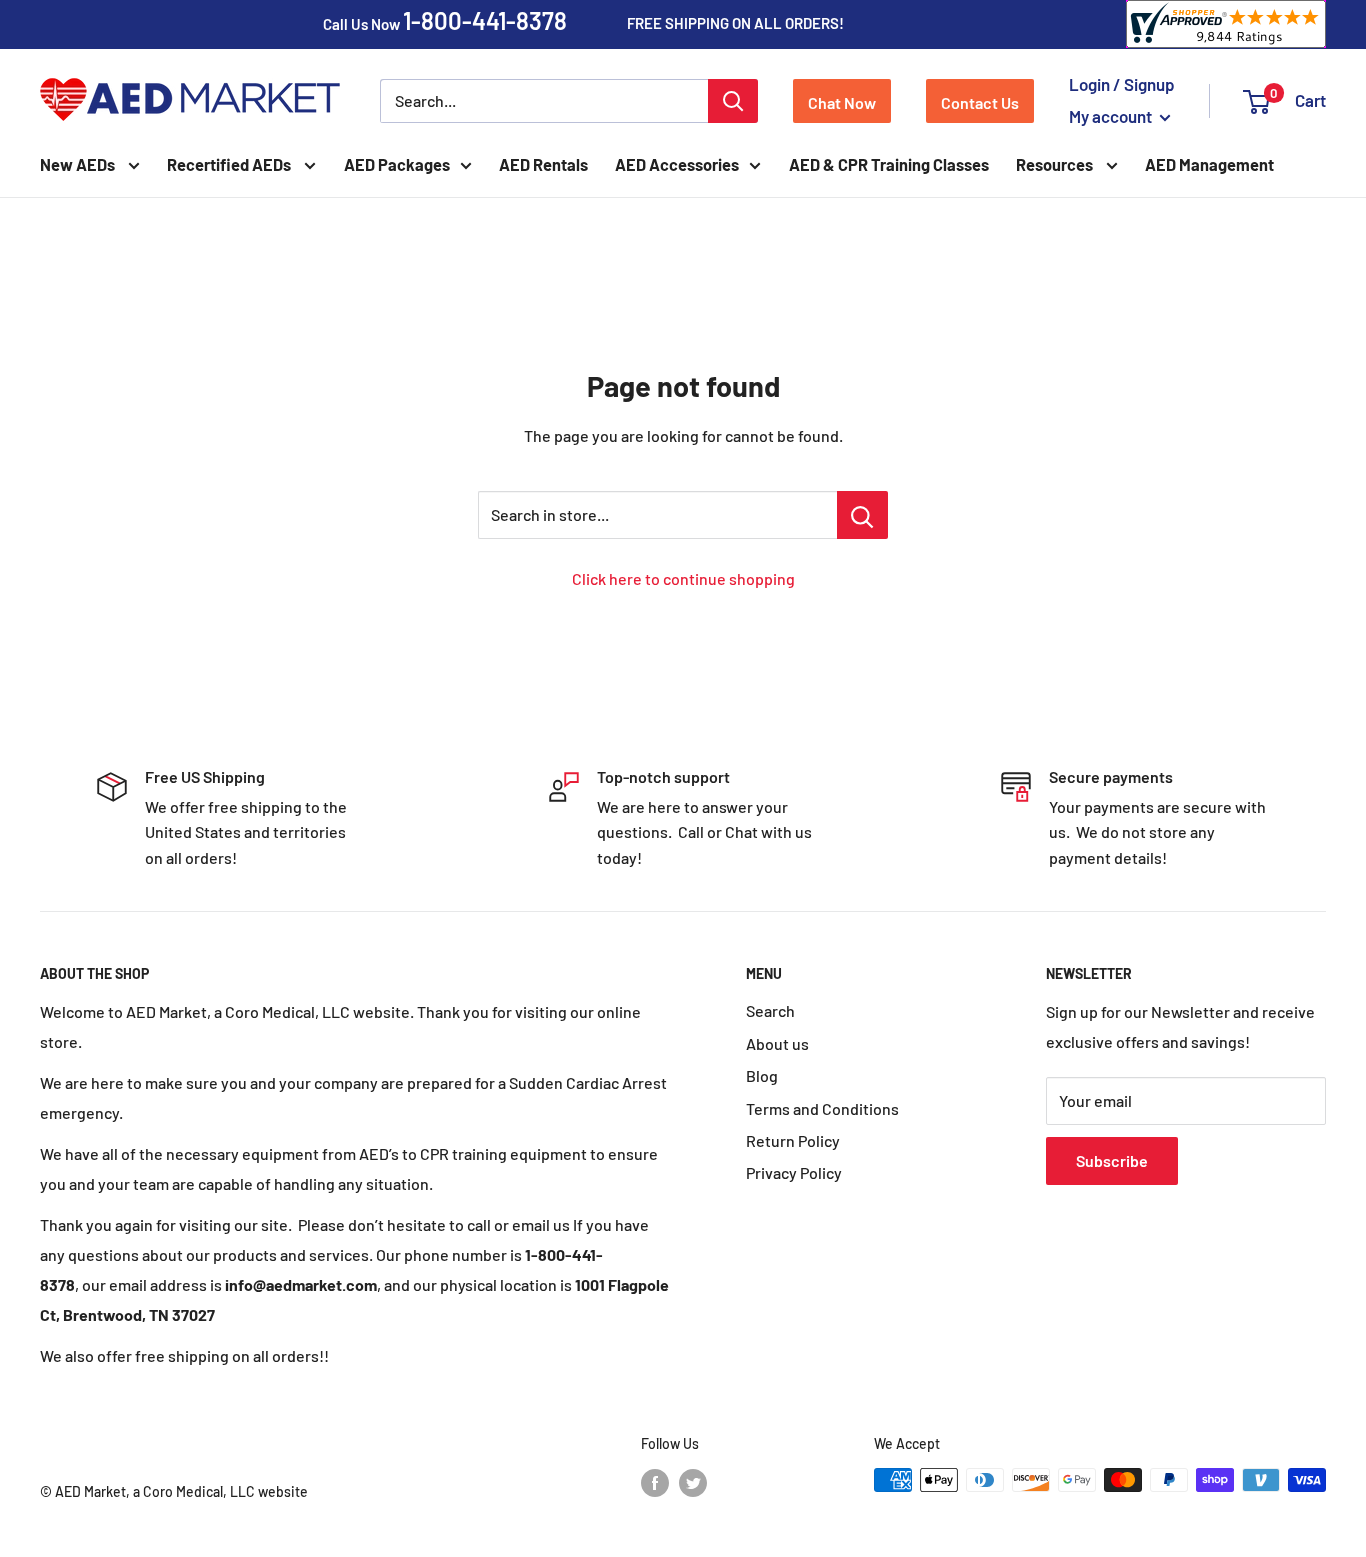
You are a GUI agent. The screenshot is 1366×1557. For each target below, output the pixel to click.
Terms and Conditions (822, 1108)
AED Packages (397, 164)
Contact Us (980, 102)
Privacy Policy (794, 1172)
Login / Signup (1122, 84)
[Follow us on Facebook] (655, 1482)
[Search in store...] (862, 515)
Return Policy (793, 1140)
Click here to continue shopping (683, 578)
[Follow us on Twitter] (693, 1482)
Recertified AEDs (230, 164)
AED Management (1209, 164)
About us (777, 1043)
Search (770, 1010)
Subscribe (1112, 1160)
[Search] (733, 101)
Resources (1056, 164)
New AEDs (79, 164)
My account (1112, 116)
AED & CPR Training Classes (889, 164)
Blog (762, 1075)
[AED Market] (190, 101)
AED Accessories (677, 164)
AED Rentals (543, 164)
